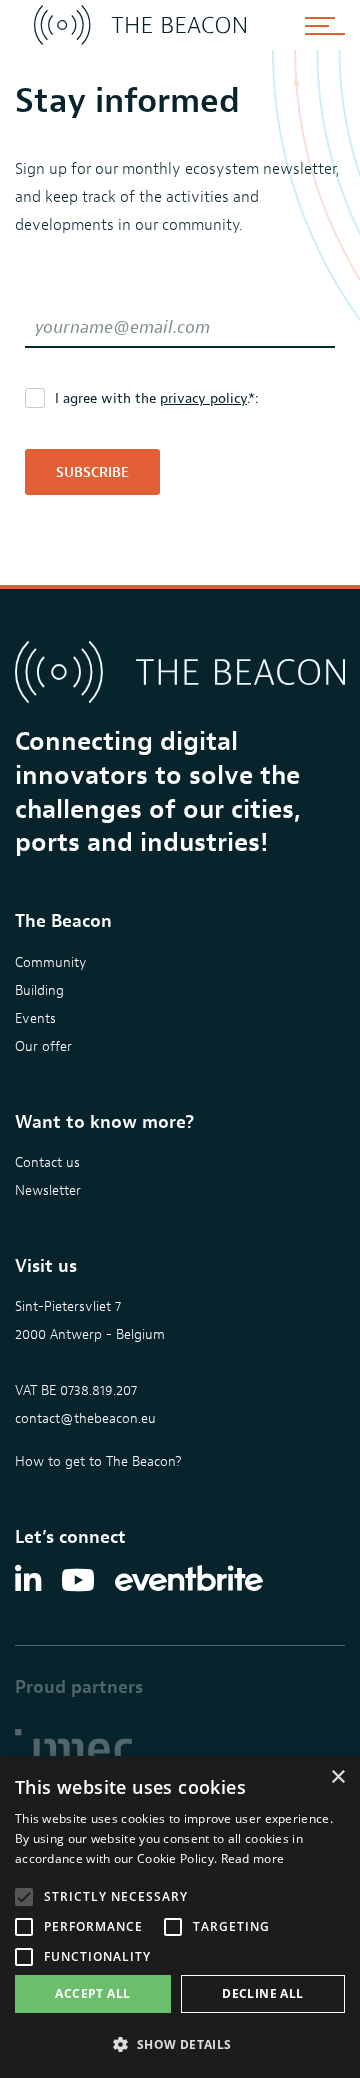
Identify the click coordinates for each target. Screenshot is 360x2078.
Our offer (43, 1046)
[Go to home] (140, 25)
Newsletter (48, 1190)
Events (35, 1018)
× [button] (337, 1777)
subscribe (92, 472)
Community (50, 962)
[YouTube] (78, 1580)
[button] (180, 2044)
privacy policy (203, 398)
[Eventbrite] (189, 1580)
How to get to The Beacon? (98, 1461)
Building (39, 990)
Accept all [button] (92, 1993)
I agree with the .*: (157, 398)
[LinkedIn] (28, 1580)
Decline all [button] (262, 1993)
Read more (253, 1858)
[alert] (180, 1917)
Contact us (47, 1162)
